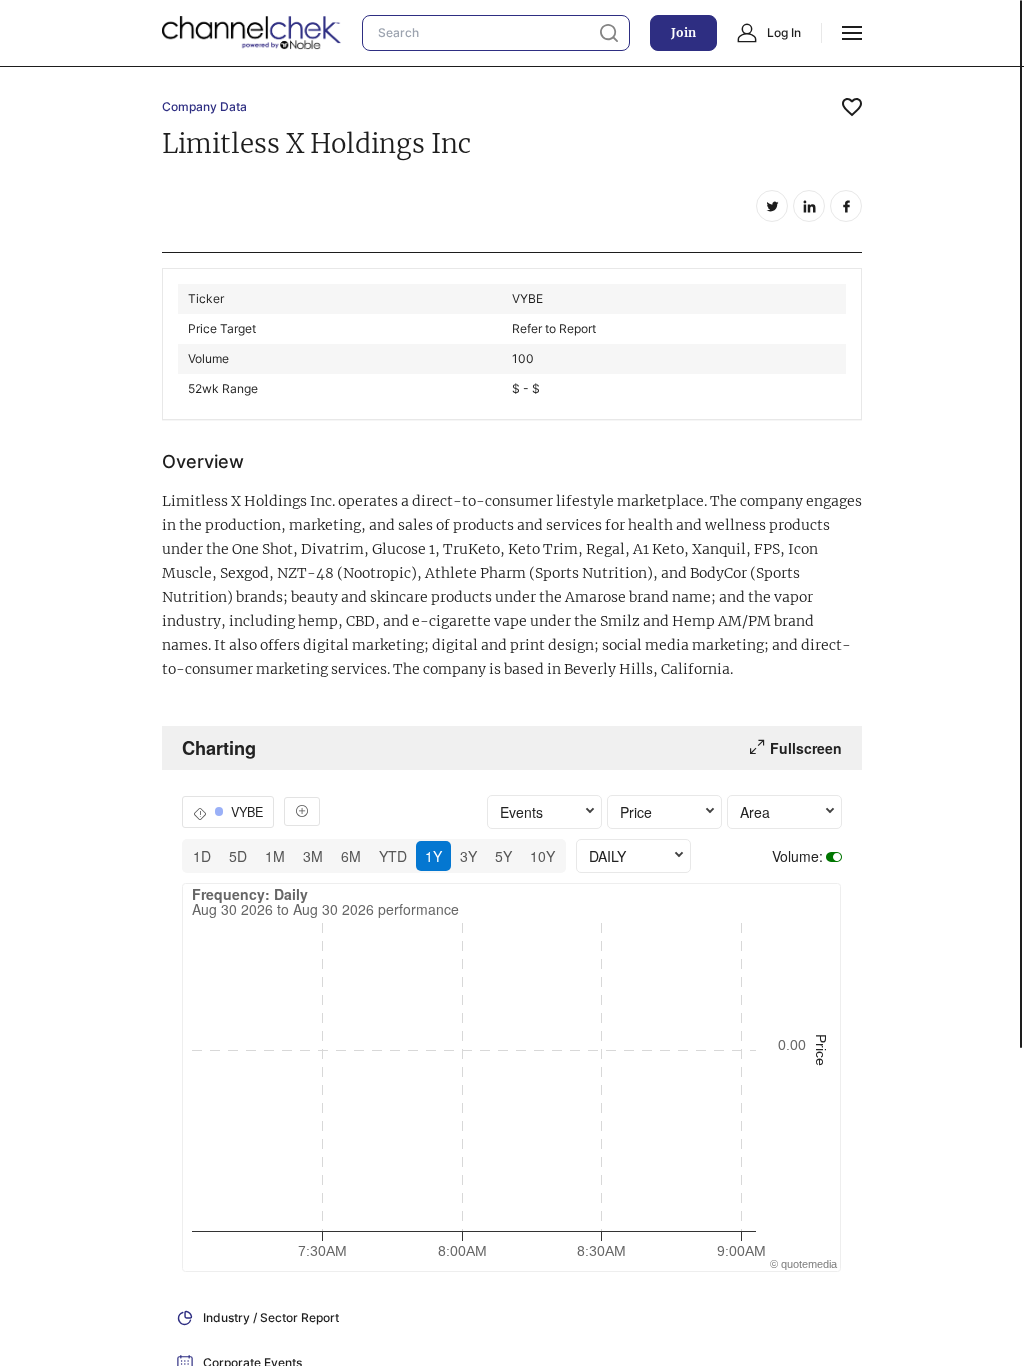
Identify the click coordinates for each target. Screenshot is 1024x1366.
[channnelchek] (252, 33)
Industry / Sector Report (271, 1317)
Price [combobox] (636, 812)
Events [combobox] (521, 812)
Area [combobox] (755, 812)
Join (683, 32)
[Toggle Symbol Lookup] (302, 811)
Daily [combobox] (607, 856)
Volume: (797, 856)
